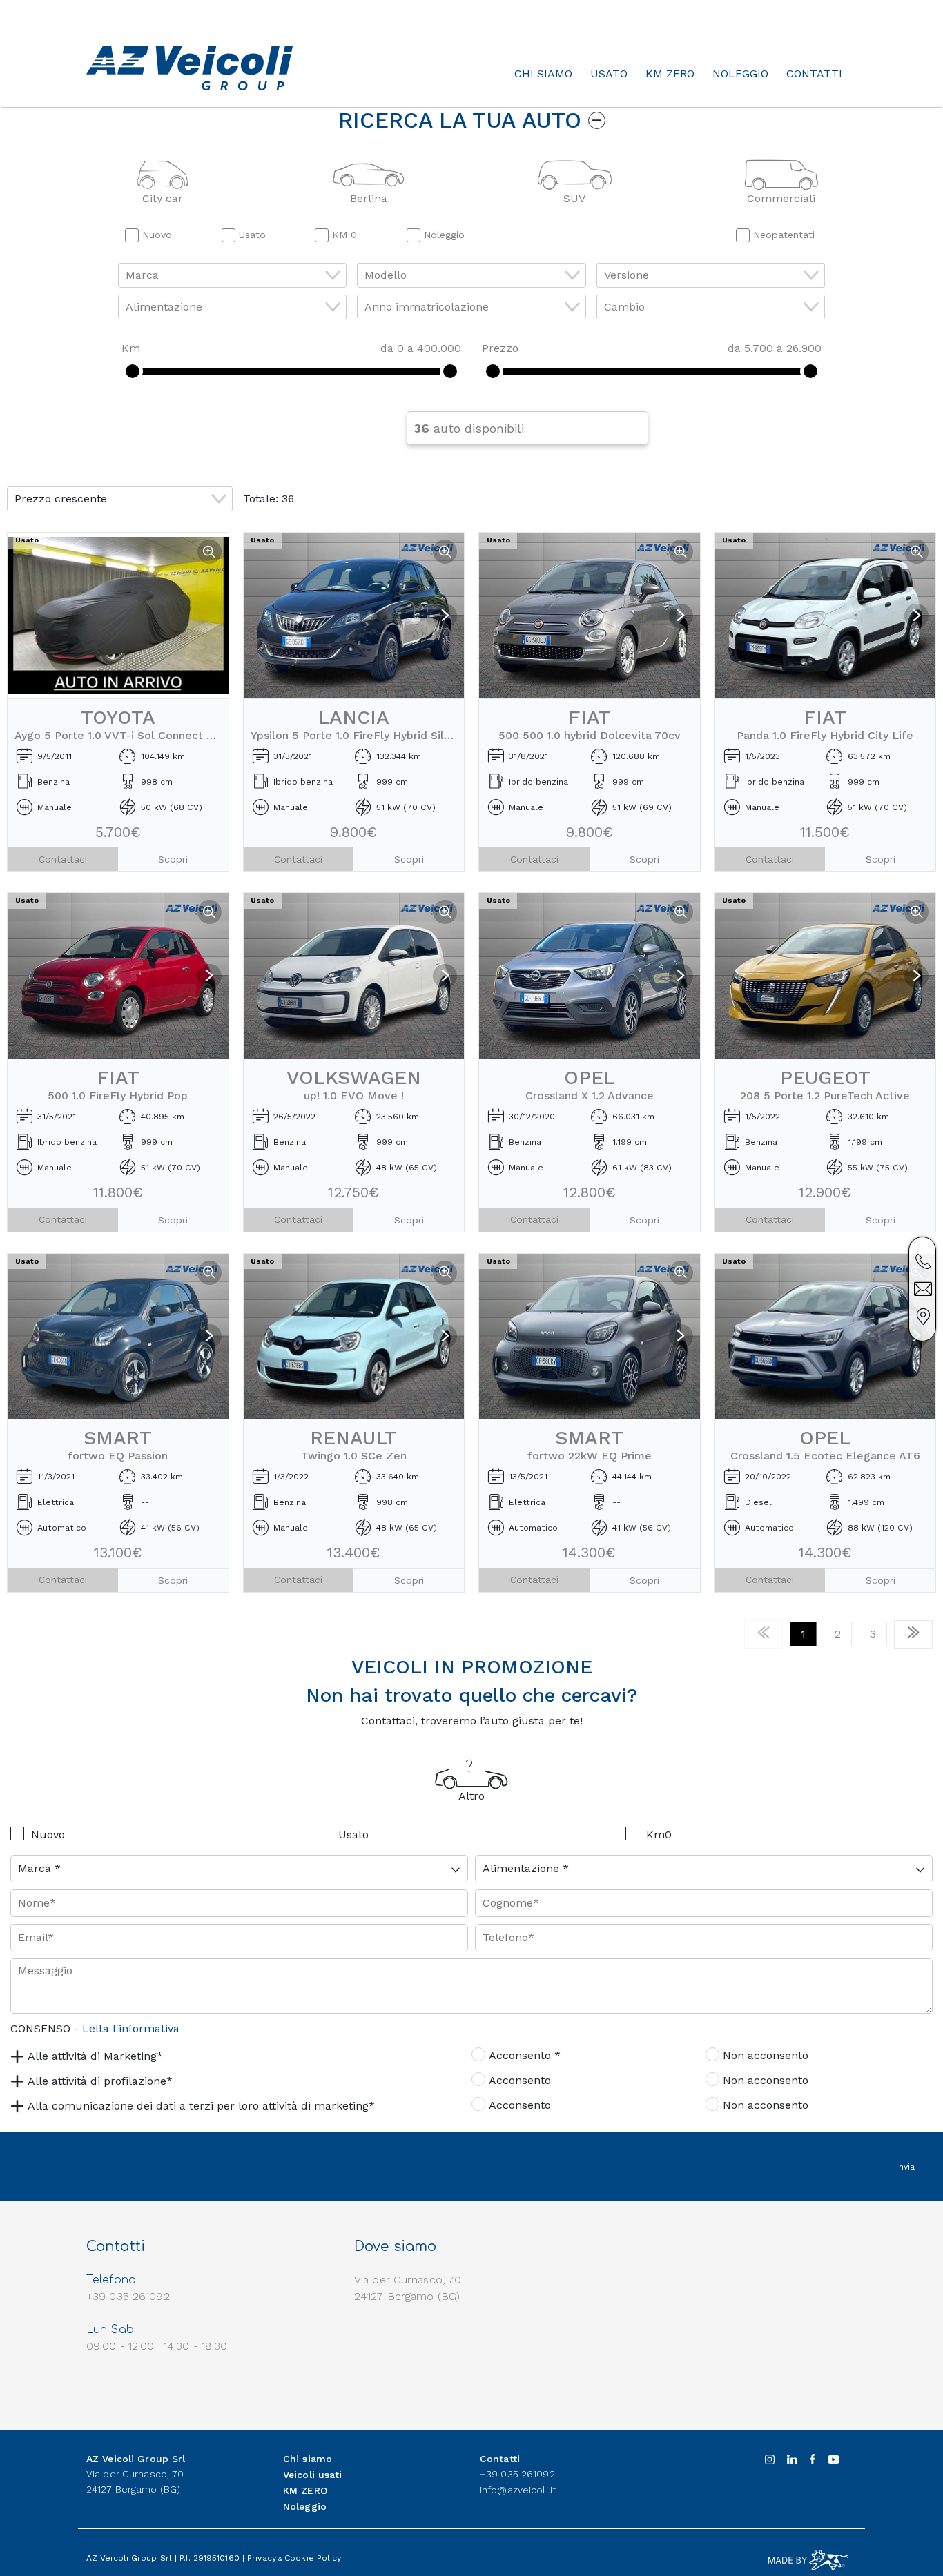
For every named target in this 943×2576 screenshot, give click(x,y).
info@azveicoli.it (518, 2490)
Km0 (659, 1835)
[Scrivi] (923, 1289)
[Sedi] (923, 1317)
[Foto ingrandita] (210, 552)
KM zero (670, 73)
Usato (609, 73)
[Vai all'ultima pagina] (913, 1634)
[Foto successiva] (445, 616)
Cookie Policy (313, 2558)
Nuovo (48, 1835)
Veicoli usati (313, 2475)
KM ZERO (305, 2490)
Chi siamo (543, 73)
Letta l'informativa (131, 2028)
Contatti (814, 73)
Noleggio (740, 73)
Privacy (262, 2558)
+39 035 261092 (517, 2474)
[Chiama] (923, 1261)
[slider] (133, 371)
